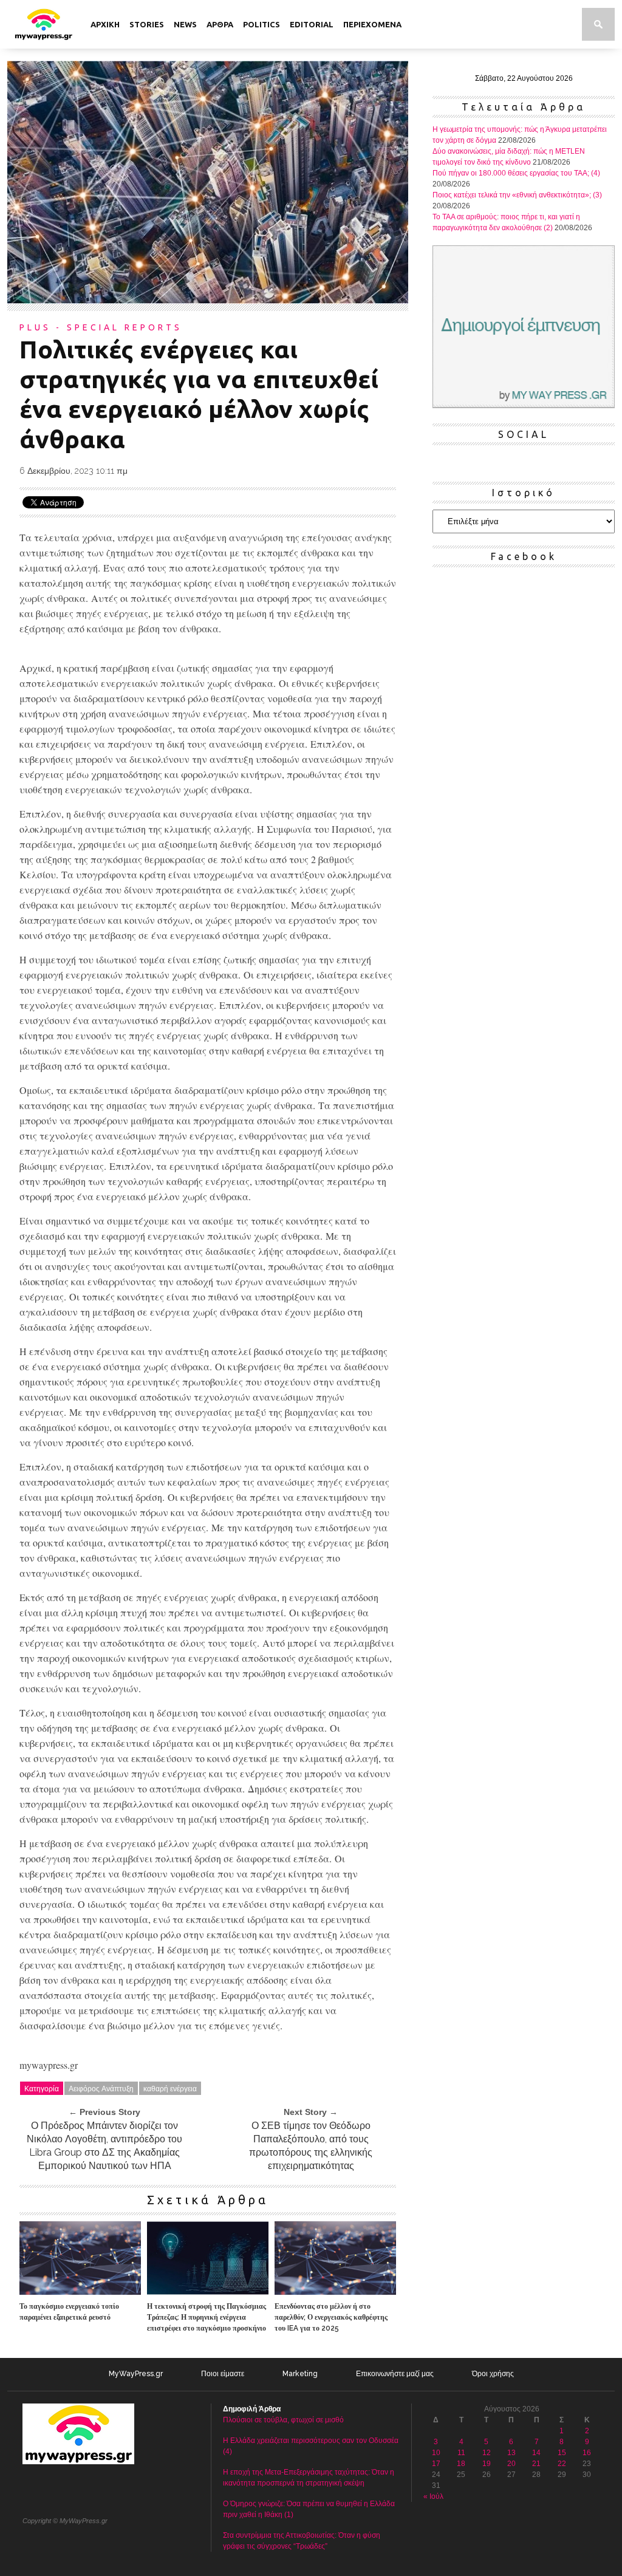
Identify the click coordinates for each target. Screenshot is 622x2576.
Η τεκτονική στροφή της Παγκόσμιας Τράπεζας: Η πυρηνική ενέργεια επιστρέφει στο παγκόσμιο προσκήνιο (207, 2317)
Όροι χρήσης (493, 2374)
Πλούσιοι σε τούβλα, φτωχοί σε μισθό (283, 2420)
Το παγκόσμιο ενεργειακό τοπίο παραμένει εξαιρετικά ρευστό (69, 2312)
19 (487, 2464)
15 (562, 2453)
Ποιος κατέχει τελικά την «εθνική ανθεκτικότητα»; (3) (517, 195)
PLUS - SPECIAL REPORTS (101, 327)
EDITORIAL (312, 24)
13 (511, 2453)
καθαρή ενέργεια (170, 2088)
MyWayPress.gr (136, 2374)
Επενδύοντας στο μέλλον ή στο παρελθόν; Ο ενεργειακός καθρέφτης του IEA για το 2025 (331, 2317)
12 (487, 2453)
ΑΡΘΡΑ (220, 24)
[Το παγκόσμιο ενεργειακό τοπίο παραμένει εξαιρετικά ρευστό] (80, 2291)
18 (461, 2464)
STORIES (147, 24)
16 (587, 2453)
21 (536, 2464)
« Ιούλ (433, 2496)
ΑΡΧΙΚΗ (105, 24)
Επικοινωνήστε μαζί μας (395, 2374)
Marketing (300, 2374)
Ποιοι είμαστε (223, 2374)
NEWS (185, 24)
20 (511, 2464)
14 (536, 2453)
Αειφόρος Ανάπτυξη (101, 2088)
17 (436, 2464)
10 (436, 2453)
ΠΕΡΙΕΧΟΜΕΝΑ (372, 24)
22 (562, 2464)
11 (461, 2453)
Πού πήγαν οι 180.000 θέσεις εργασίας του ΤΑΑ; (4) (516, 173)
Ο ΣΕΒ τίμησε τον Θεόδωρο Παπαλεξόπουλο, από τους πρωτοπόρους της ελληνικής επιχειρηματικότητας (311, 2146)
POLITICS (261, 24)
